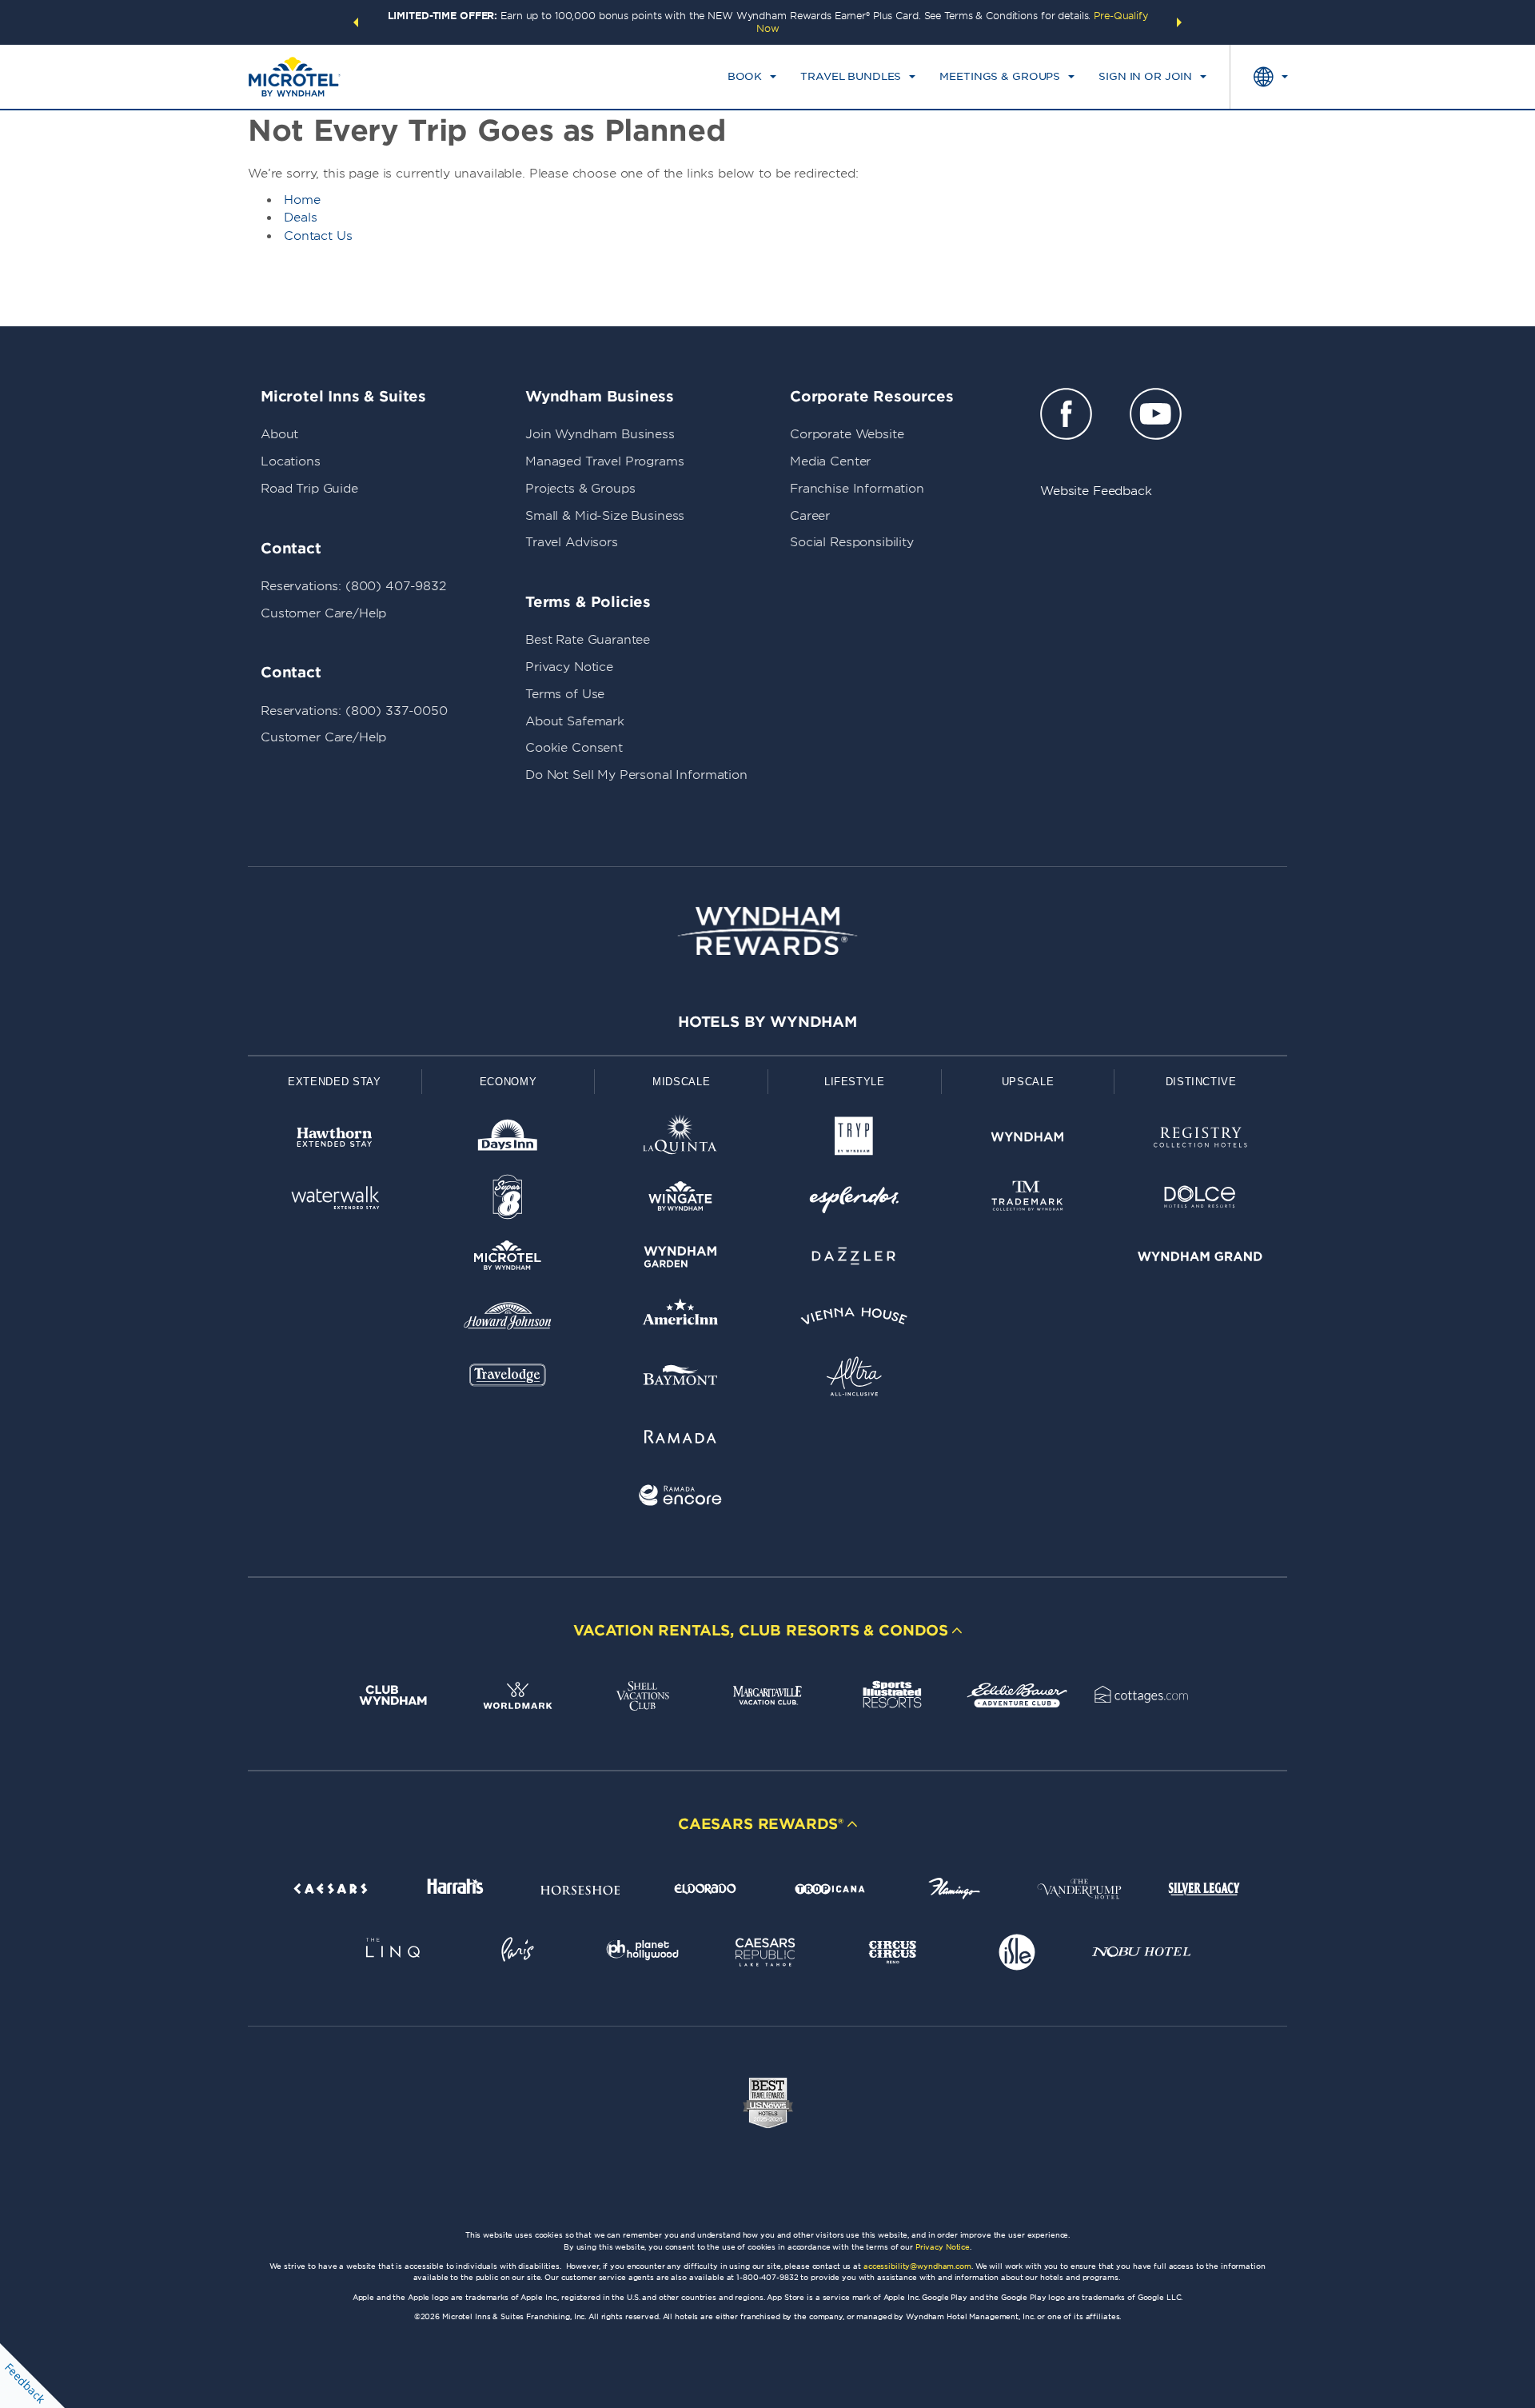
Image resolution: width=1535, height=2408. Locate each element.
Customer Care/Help (323, 613)
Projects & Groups (580, 489)
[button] (356, 22)
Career (810, 516)
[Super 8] (508, 1200)
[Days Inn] (508, 1140)
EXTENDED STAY (334, 1082)
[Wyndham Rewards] (767, 931)
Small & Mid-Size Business (605, 516)
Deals (301, 218)
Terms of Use (565, 694)
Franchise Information (857, 489)
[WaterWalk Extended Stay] (335, 1200)
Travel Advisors (572, 542)
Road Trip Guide (309, 489)
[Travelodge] (508, 1379)
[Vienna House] (854, 1319)
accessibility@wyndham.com (917, 2266)
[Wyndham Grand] (1200, 1259)
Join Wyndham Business (600, 434)
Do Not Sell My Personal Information (636, 775)
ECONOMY (508, 1082)
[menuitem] (752, 77)
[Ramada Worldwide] (681, 1439)
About (279, 434)
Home (302, 200)
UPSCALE (1028, 1082)
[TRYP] (854, 1140)
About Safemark (575, 721)
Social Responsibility (852, 542)
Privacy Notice (569, 667)
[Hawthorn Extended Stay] (335, 1140)
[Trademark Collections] (1028, 1200)
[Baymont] (681, 1379)
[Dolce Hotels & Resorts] (1200, 1200)
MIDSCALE (681, 1082)
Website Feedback (1096, 491)
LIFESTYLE (855, 1082)
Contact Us (318, 236)
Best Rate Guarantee (588, 640)
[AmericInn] (681, 1319)
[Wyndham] (1028, 1140)
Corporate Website (847, 434)
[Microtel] (508, 1259)
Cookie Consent (574, 748)
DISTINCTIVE (1201, 1082)
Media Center (830, 461)
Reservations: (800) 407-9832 (353, 586)
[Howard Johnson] (508, 1319)
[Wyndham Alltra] (854, 1379)
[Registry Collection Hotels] (1200, 1140)
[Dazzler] (854, 1259)
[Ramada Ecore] (681, 1498)
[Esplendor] (854, 1200)
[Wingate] (681, 1200)
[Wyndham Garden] (681, 1259)
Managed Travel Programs (605, 461)
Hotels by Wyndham (767, 1022)
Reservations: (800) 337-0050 (354, 711)
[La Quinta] (681, 1140)
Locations (291, 461)
